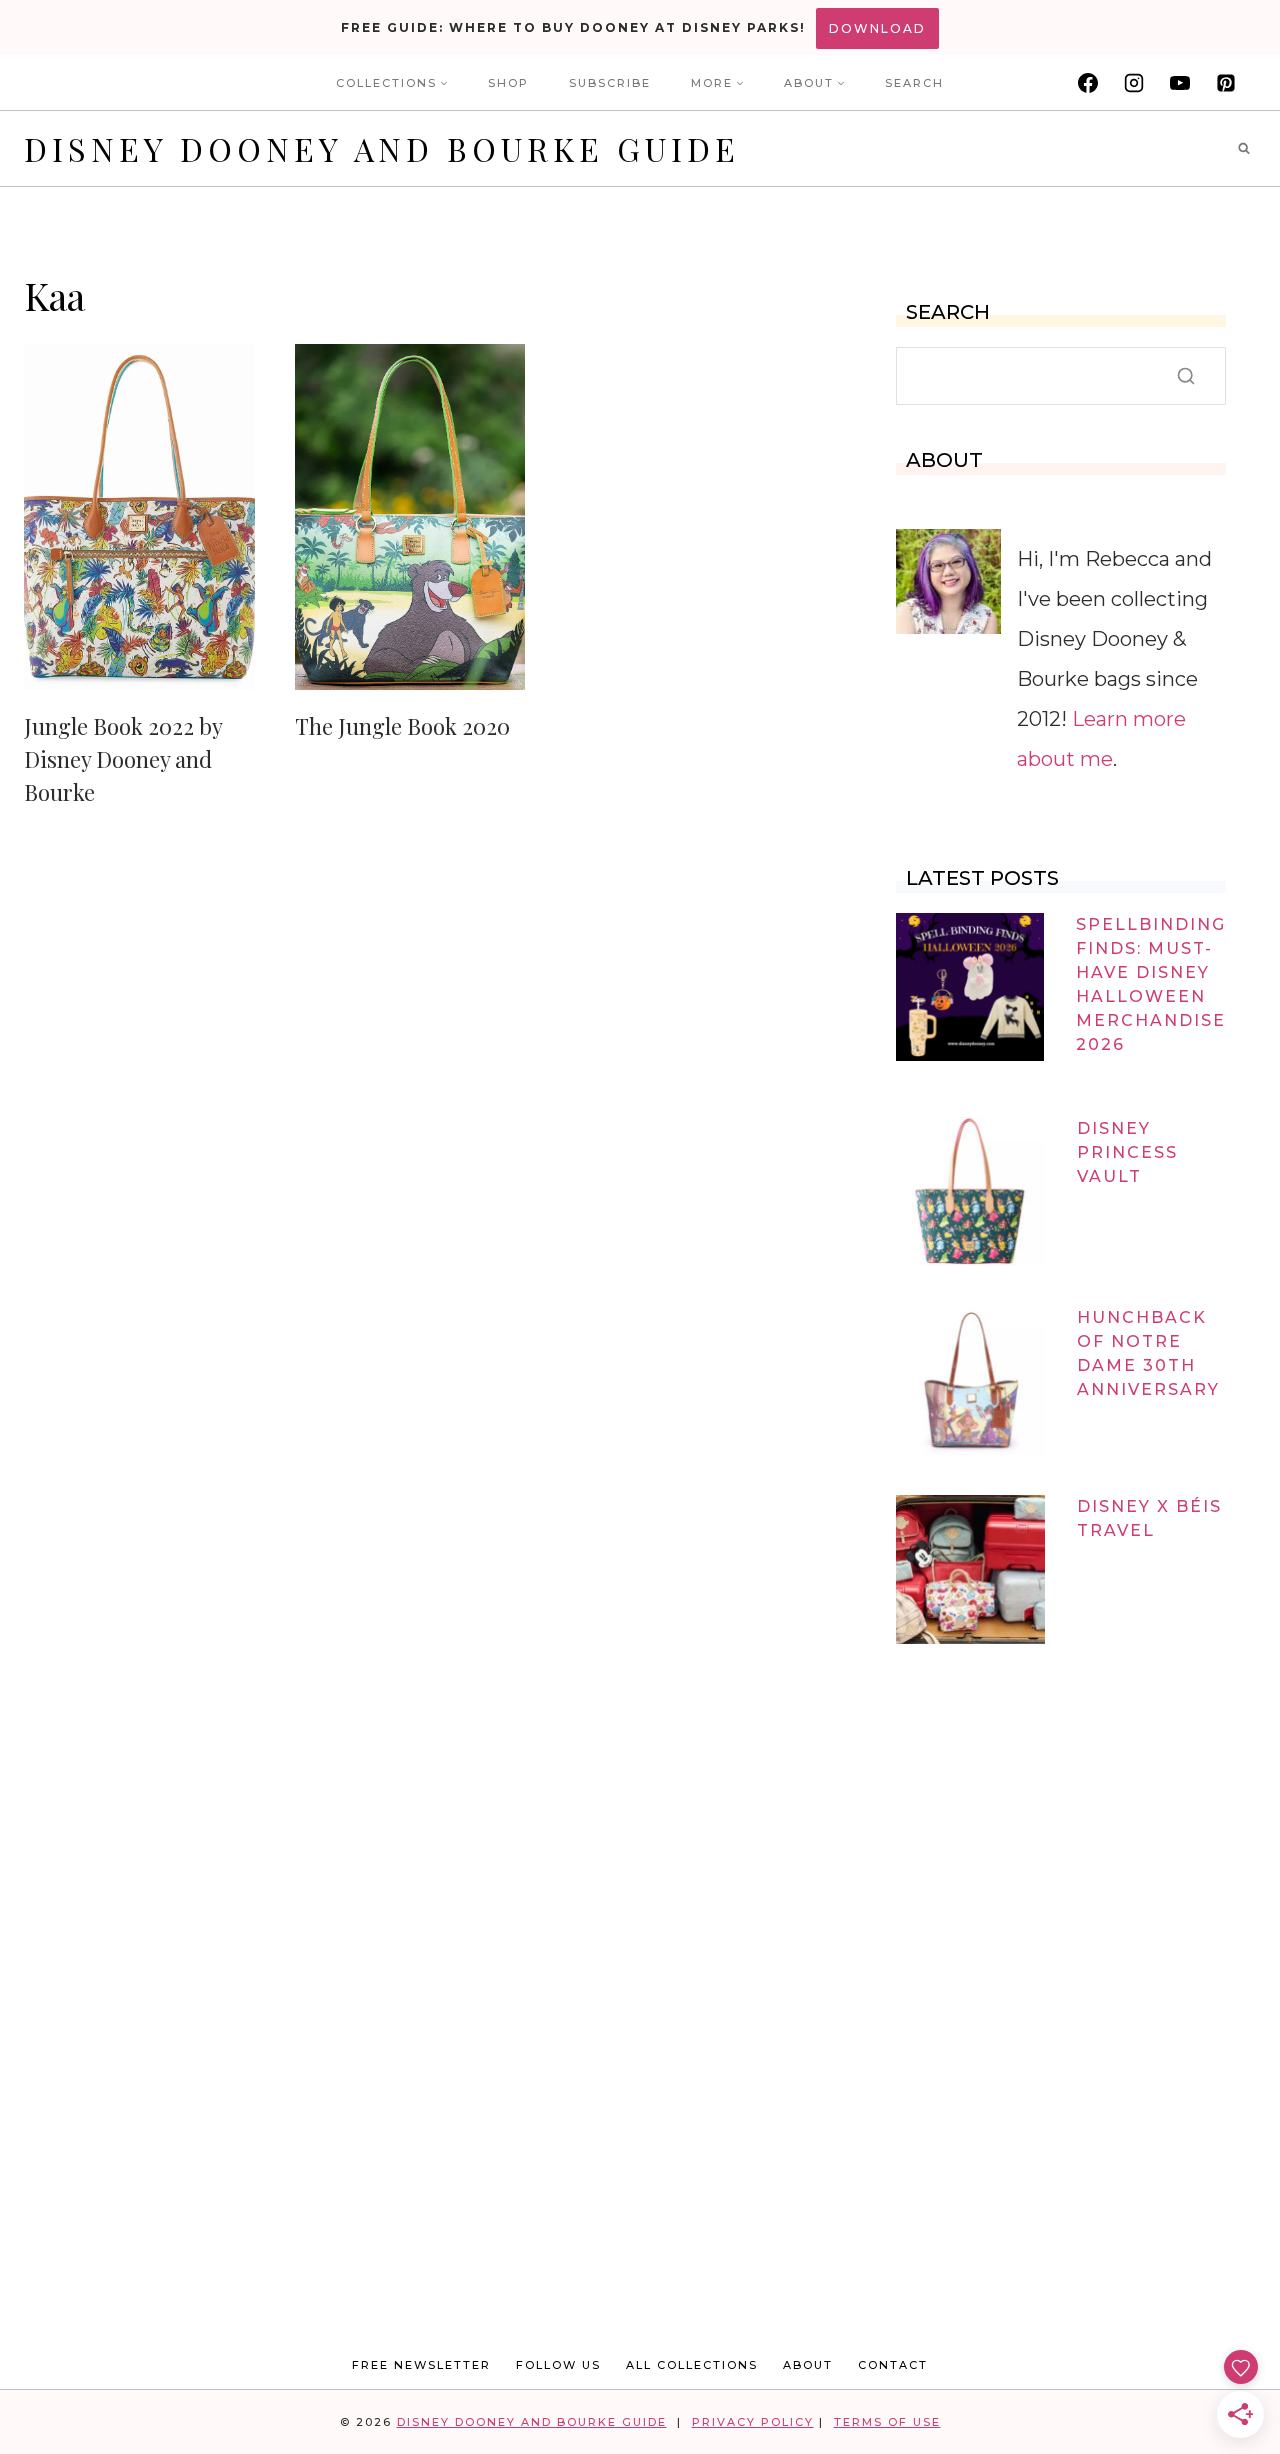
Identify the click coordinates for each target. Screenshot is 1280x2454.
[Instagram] (1134, 83)
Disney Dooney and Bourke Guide (532, 2422)
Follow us (558, 2365)
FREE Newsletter (421, 2365)
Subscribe (610, 83)
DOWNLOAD (877, 28)
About (808, 2365)
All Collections (692, 2365)
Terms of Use (887, 2422)
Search (914, 83)
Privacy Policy (753, 2422)
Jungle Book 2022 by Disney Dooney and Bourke (123, 759)
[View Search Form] (1244, 149)
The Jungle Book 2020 (402, 726)
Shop (508, 83)
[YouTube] (1180, 83)
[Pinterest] (1226, 83)
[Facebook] (1088, 83)
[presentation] (139, 517)
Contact (893, 2365)
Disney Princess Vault (1127, 1152)
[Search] (1186, 376)
